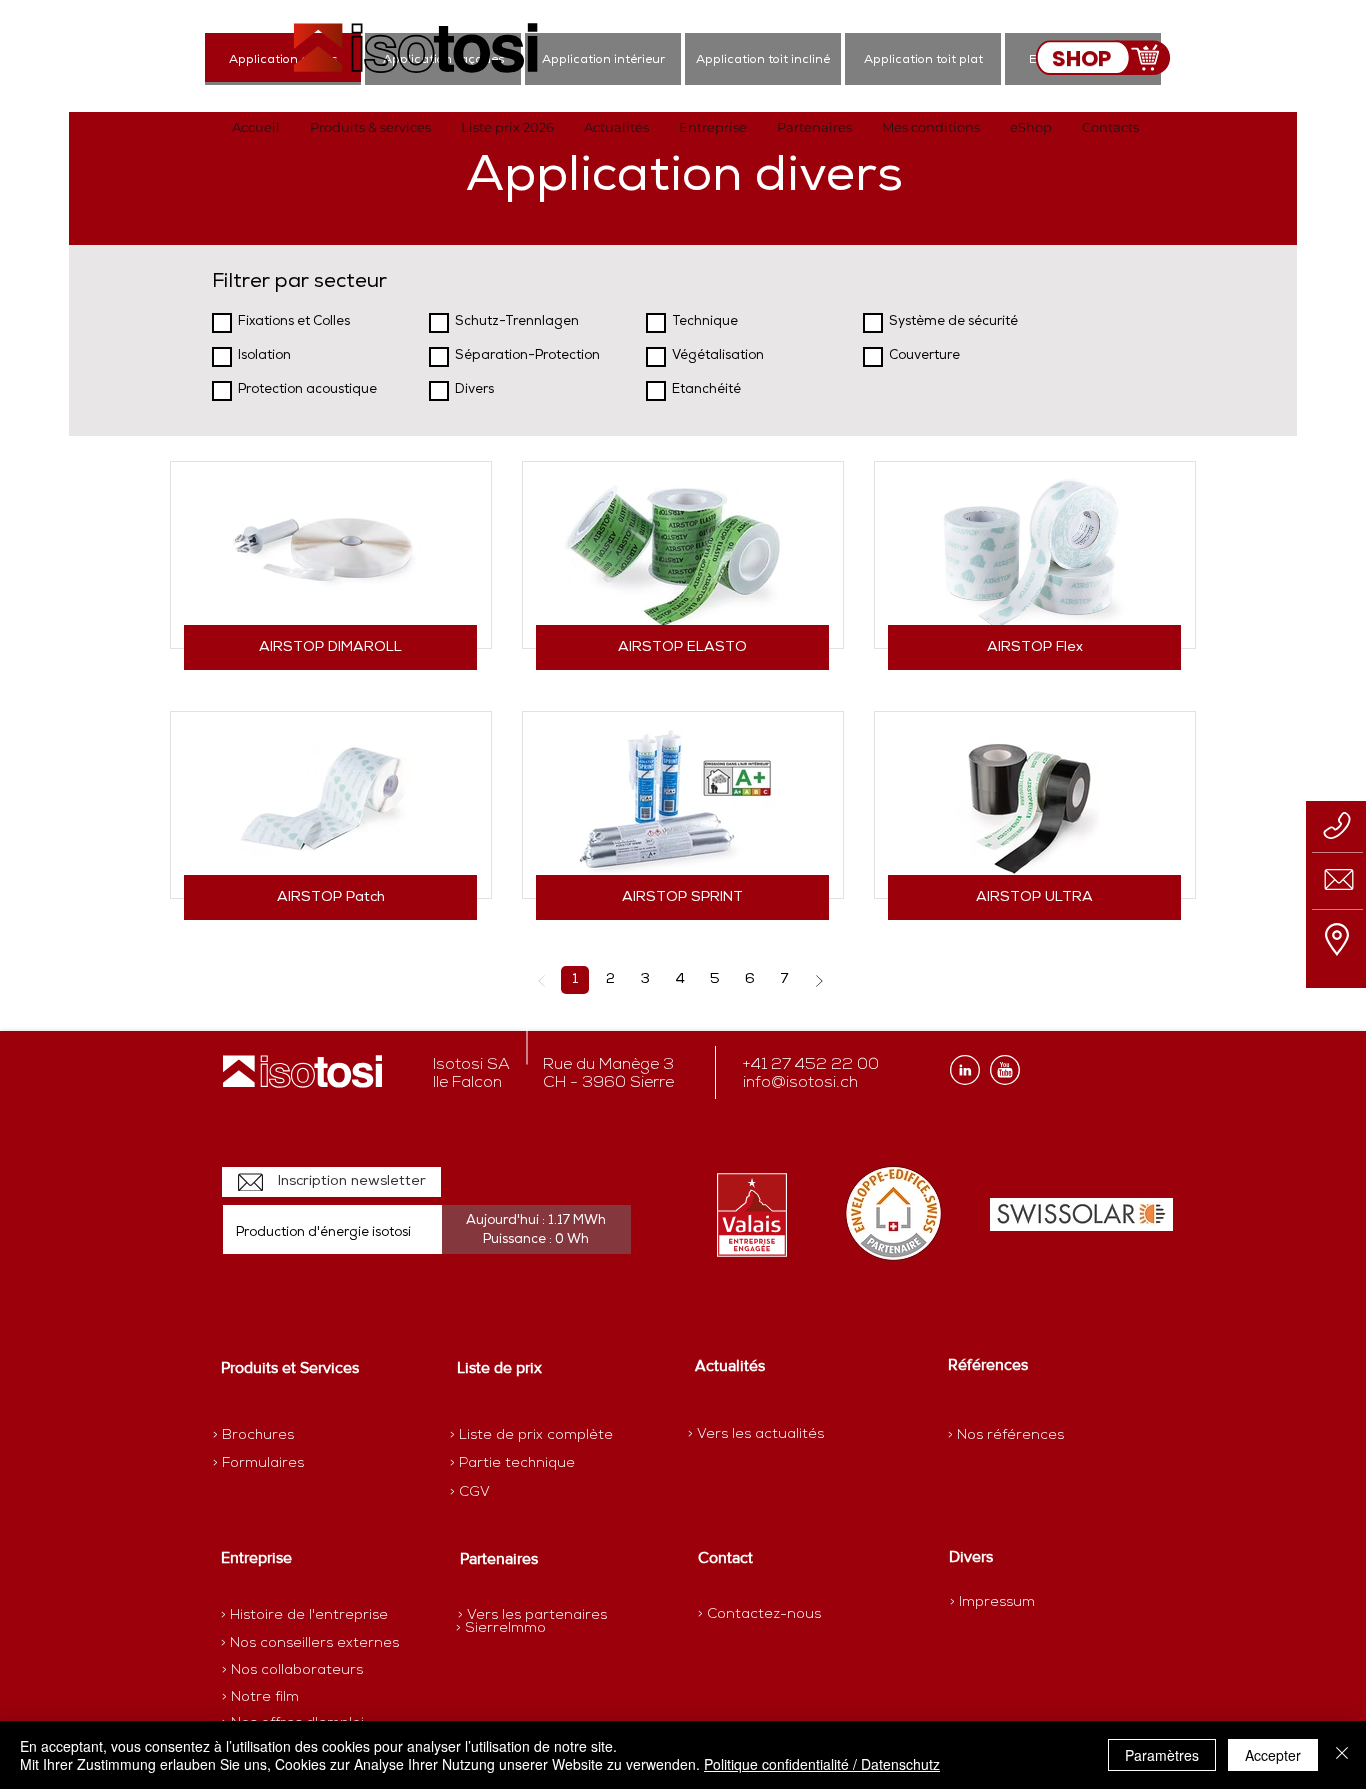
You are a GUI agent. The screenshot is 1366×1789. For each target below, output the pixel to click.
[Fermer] (1342, 1755)
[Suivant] (818, 980)
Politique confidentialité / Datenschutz (822, 1764)
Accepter (1273, 1755)
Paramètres (1162, 1755)
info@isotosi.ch (800, 1083)
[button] (370, 127)
